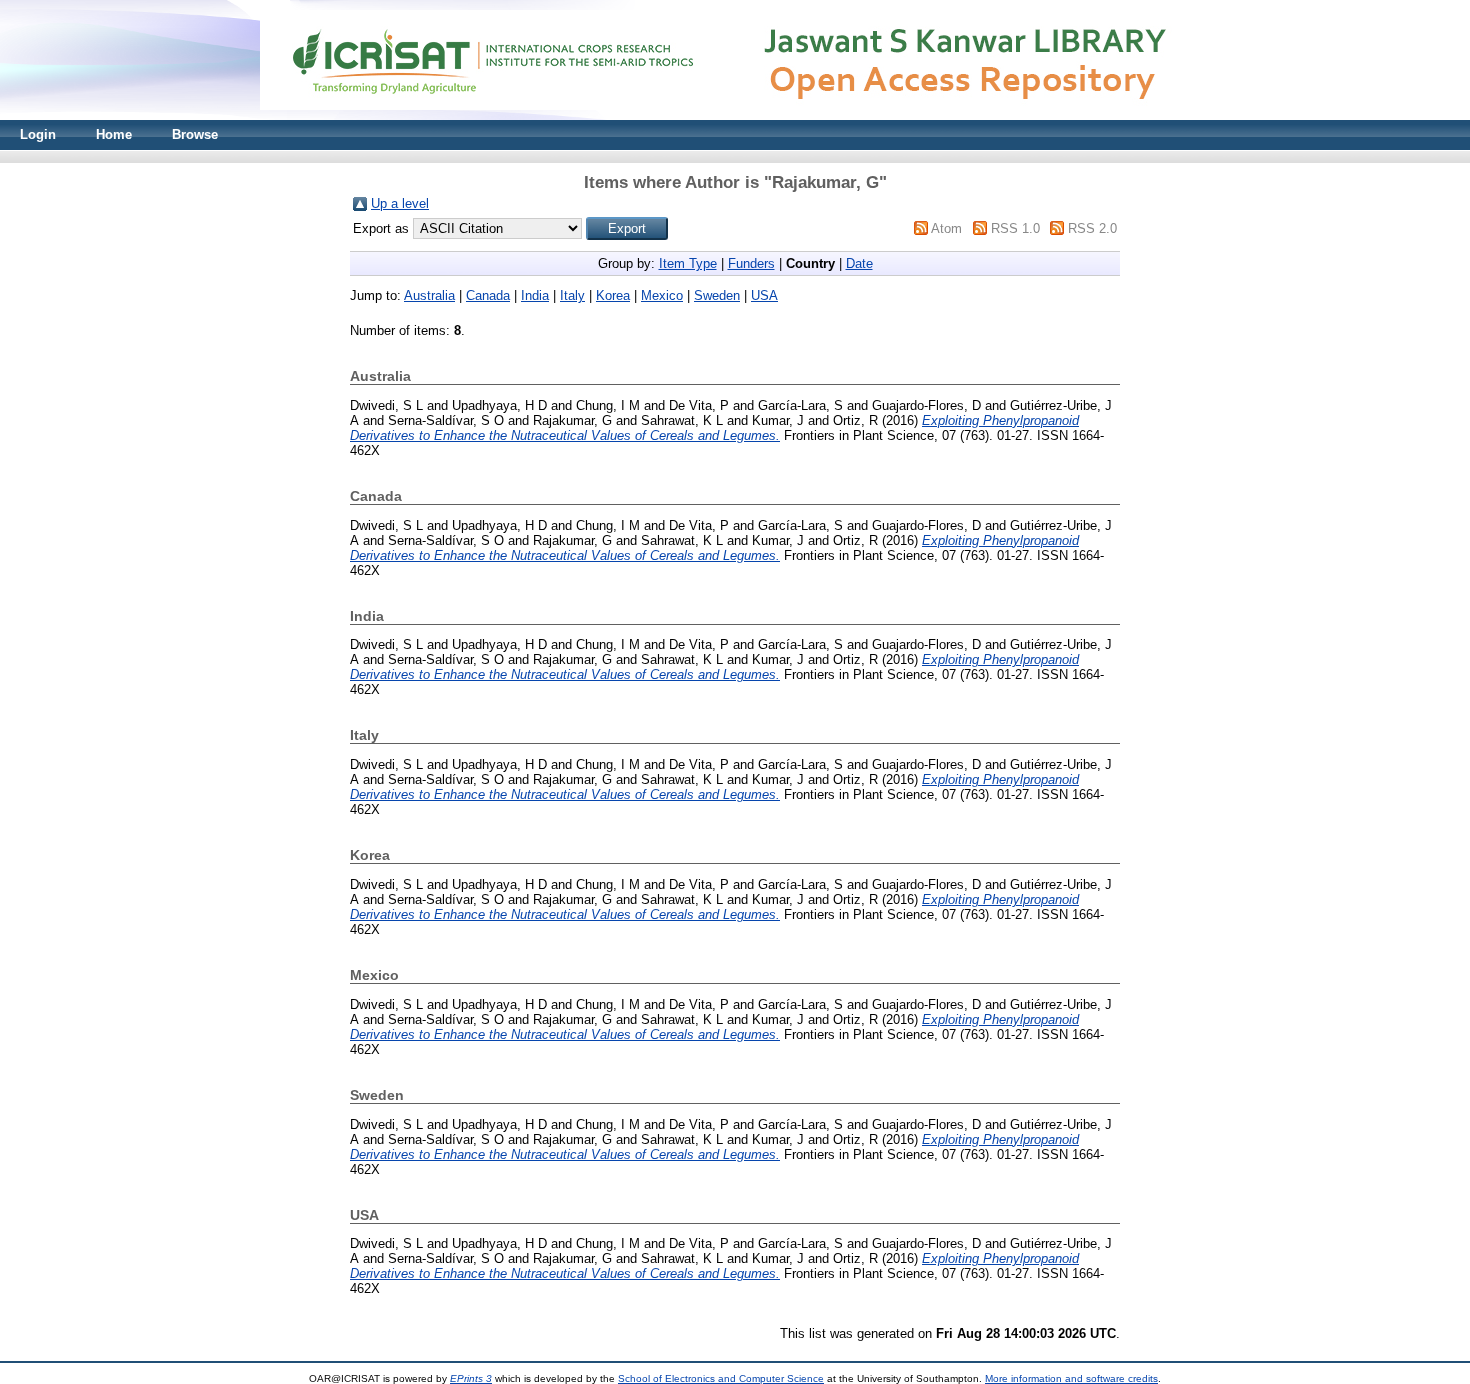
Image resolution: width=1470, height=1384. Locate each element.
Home (114, 134)
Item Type (688, 263)
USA (764, 295)
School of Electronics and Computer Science (721, 1378)
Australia (429, 295)
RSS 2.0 (1092, 228)
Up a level (400, 203)
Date (859, 263)
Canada (488, 295)
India (535, 295)
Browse (195, 134)
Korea (613, 295)
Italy (572, 295)
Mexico (662, 295)
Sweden (717, 295)
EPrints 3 (471, 1378)
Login (38, 134)
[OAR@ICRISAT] (735, 115)
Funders (751, 263)
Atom (946, 228)
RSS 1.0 (1015, 228)
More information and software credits (1071, 1378)
